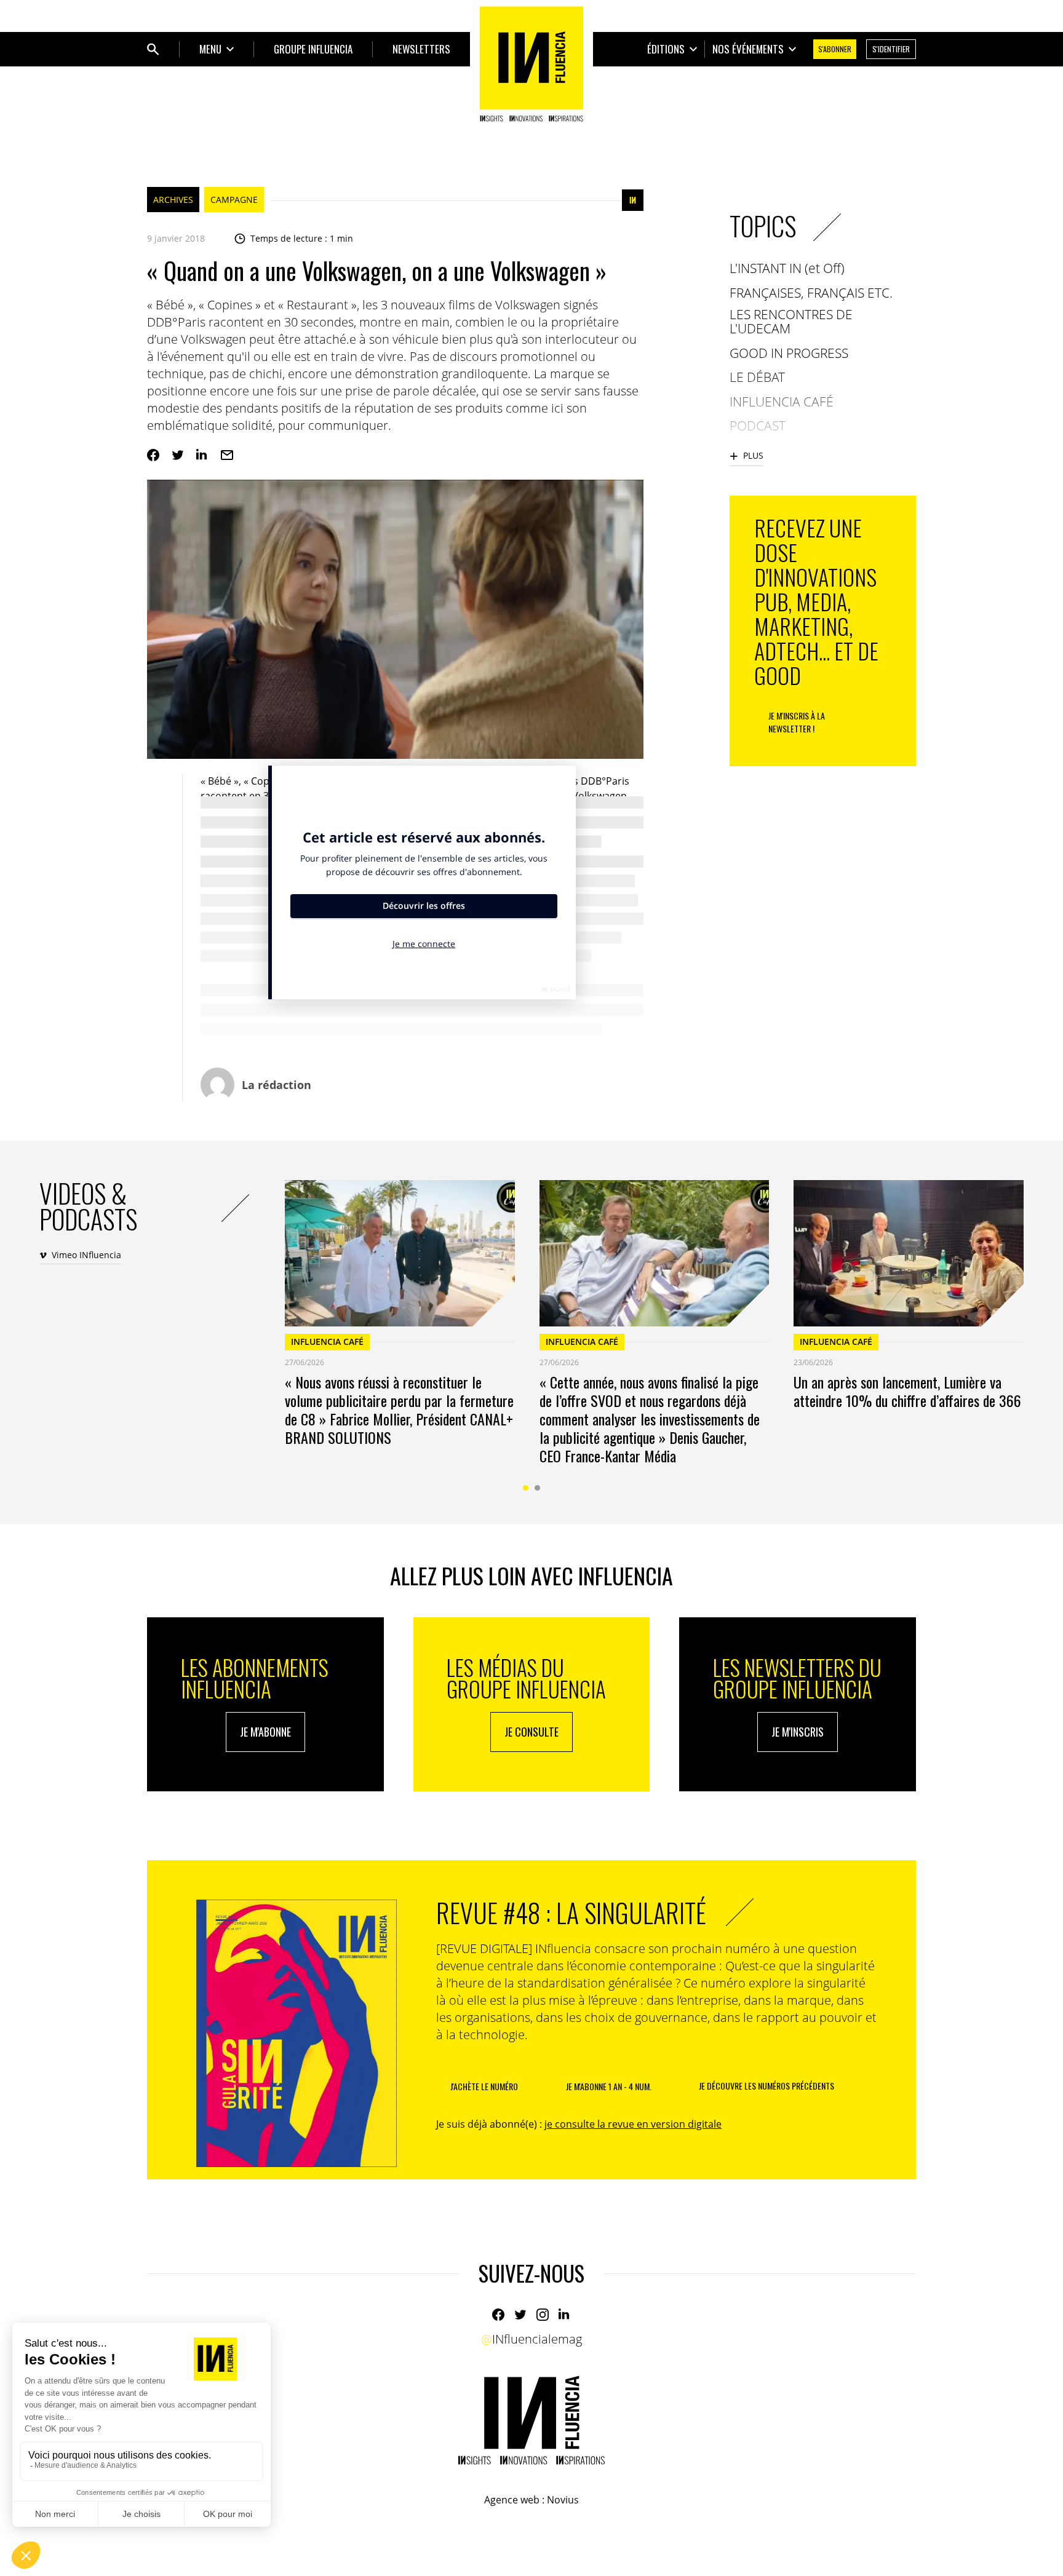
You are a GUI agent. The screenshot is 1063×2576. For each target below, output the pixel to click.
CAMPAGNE (234, 200)
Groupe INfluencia (313, 49)
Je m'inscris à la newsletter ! (797, 722)
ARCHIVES (173, 200)
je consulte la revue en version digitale (633, 2124)
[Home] (531, 64)
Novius (563, 2500)
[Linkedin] (202, 455)
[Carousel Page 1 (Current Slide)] (526, 1488)
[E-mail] (227, 455)
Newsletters (421, 49)
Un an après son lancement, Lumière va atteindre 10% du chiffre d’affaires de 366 (907, 1391)
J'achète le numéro (484, 2086)
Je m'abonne (265, 1732)
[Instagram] (543, 2315)
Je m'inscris (798, 1732)
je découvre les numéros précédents (766, 2086)
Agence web (512, 2500)
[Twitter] (178, 455)
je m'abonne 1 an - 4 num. (609, 2086)
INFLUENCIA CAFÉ (327, 1342)
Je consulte (531, 1732)
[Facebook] (153, 455)
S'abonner (835, 49)
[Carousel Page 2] (537, 1488)
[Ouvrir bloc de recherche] (153, 49)
